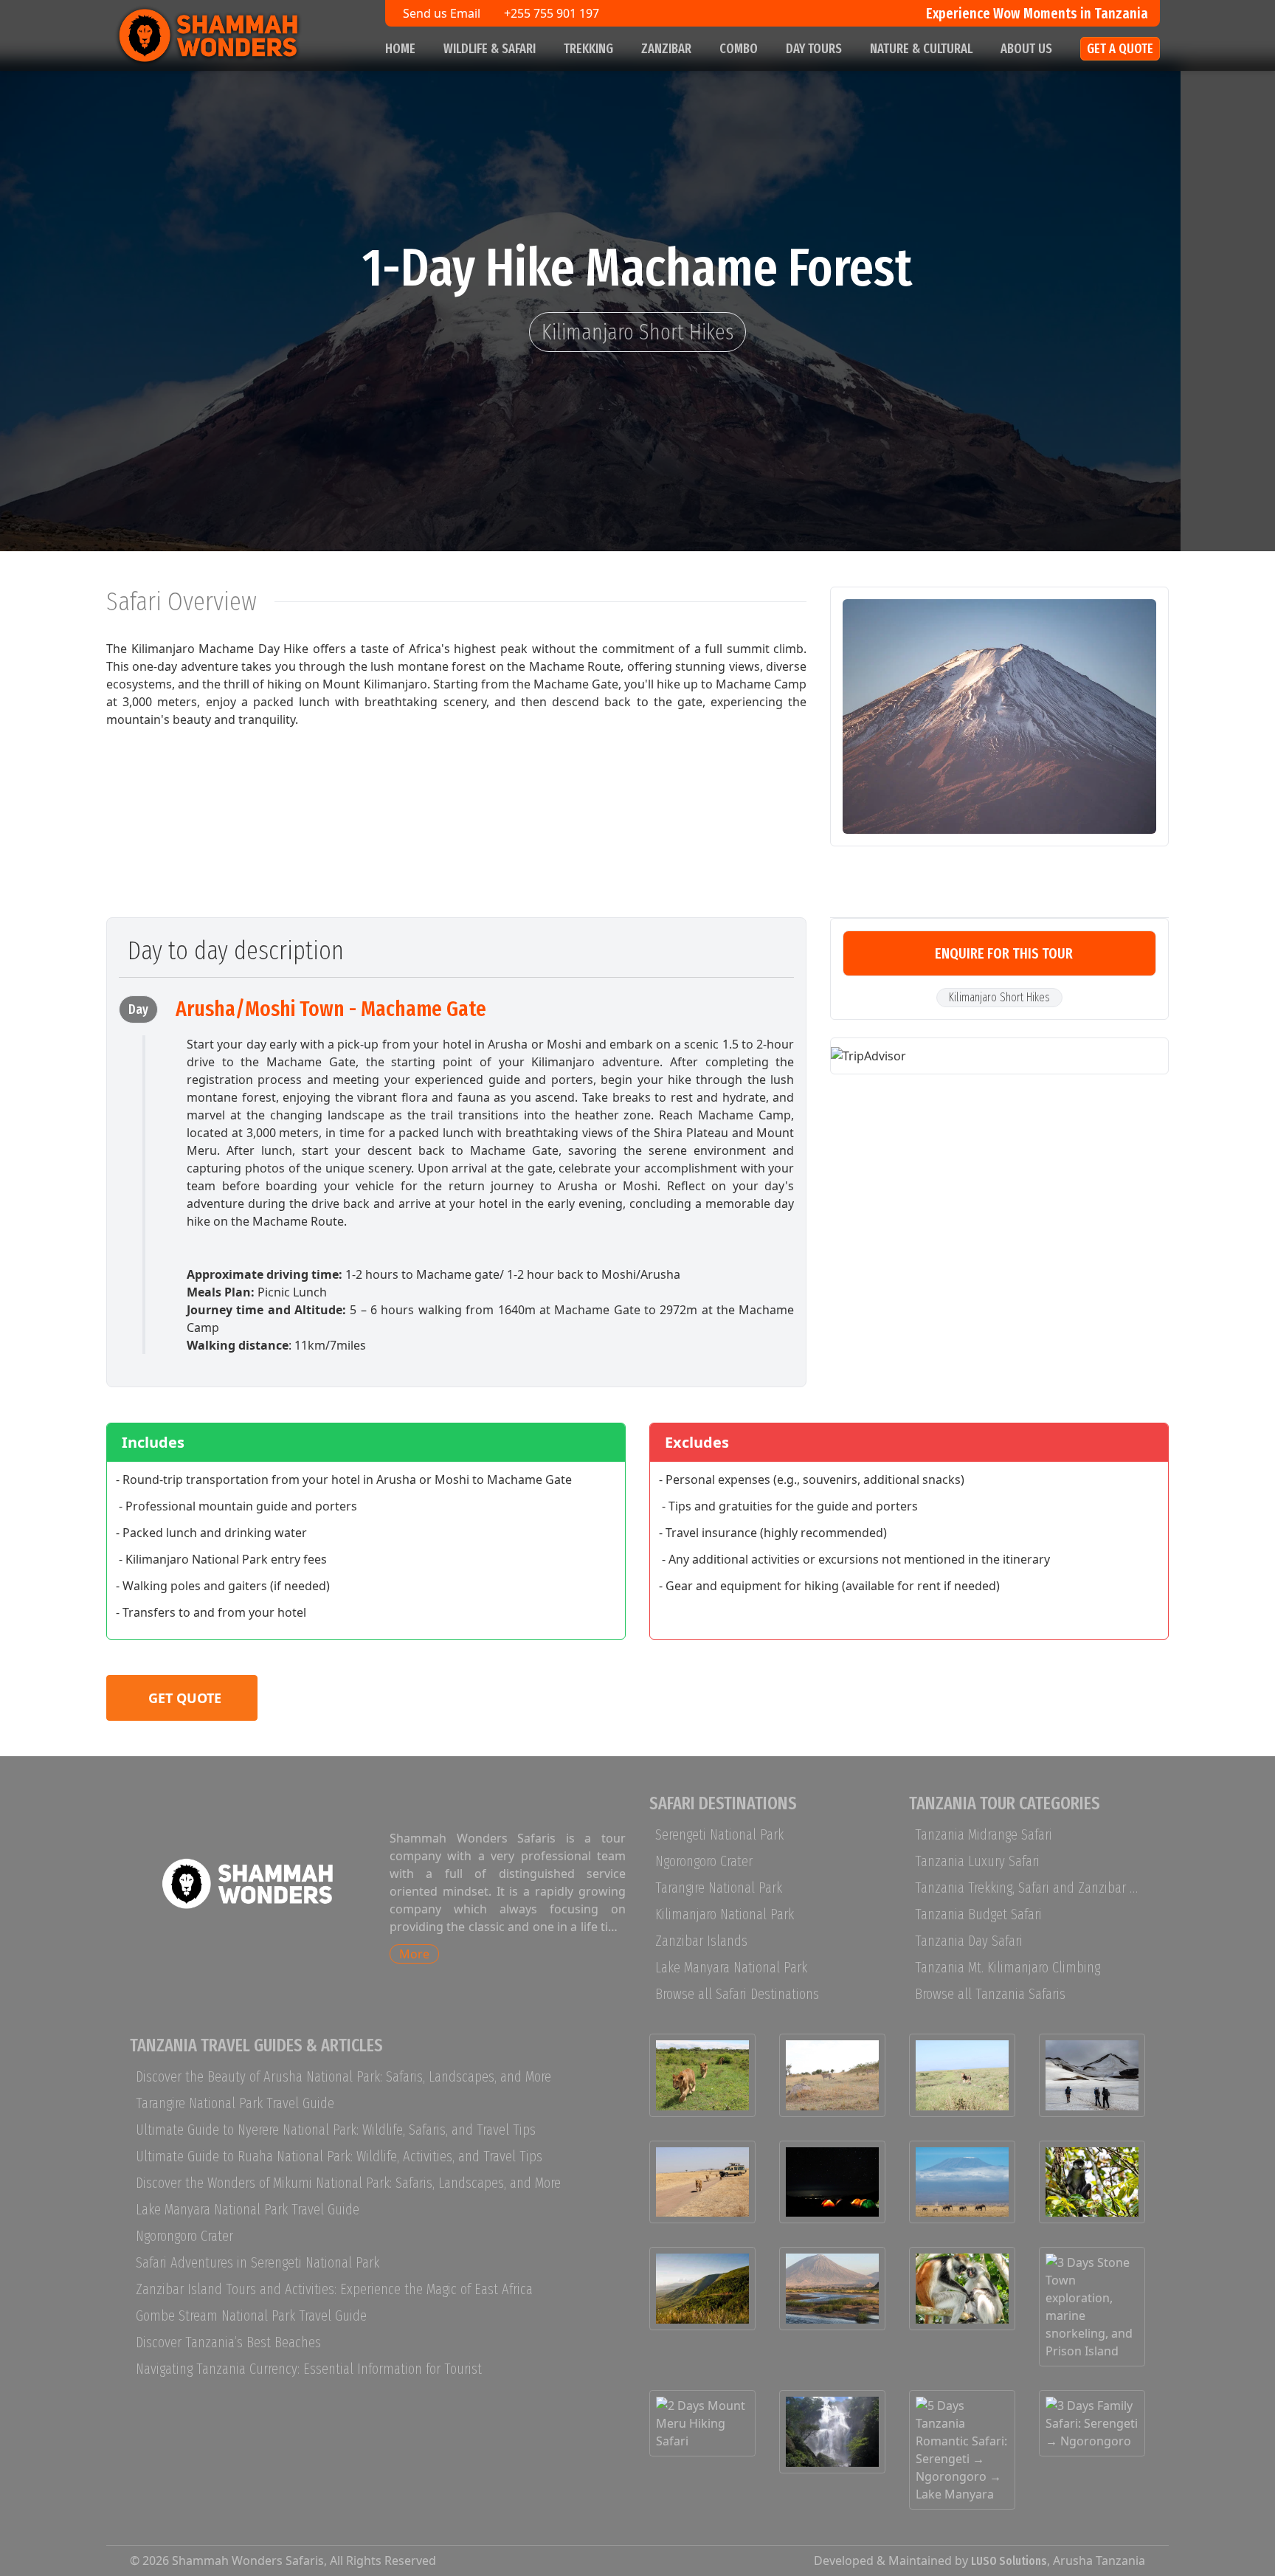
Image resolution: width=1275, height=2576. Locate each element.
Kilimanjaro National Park (725, 1914)
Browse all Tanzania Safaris (990, 1994)
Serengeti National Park (719, 1834)
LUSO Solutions (1009, 2561)
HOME (400, 49)
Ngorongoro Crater (704, 1861)
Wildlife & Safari (490, 49)
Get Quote (185, 1698)
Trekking (588, 49)
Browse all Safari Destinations (737, 1994)
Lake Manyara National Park (731, 1967)
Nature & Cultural (921, 49)
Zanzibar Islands (701, 1941)
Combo (739, 49)
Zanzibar (666, 49)
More (414, 1954)
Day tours (814, 49)
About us (1026, 49)
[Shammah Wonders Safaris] (232, 35)
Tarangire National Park (719, 1888)
